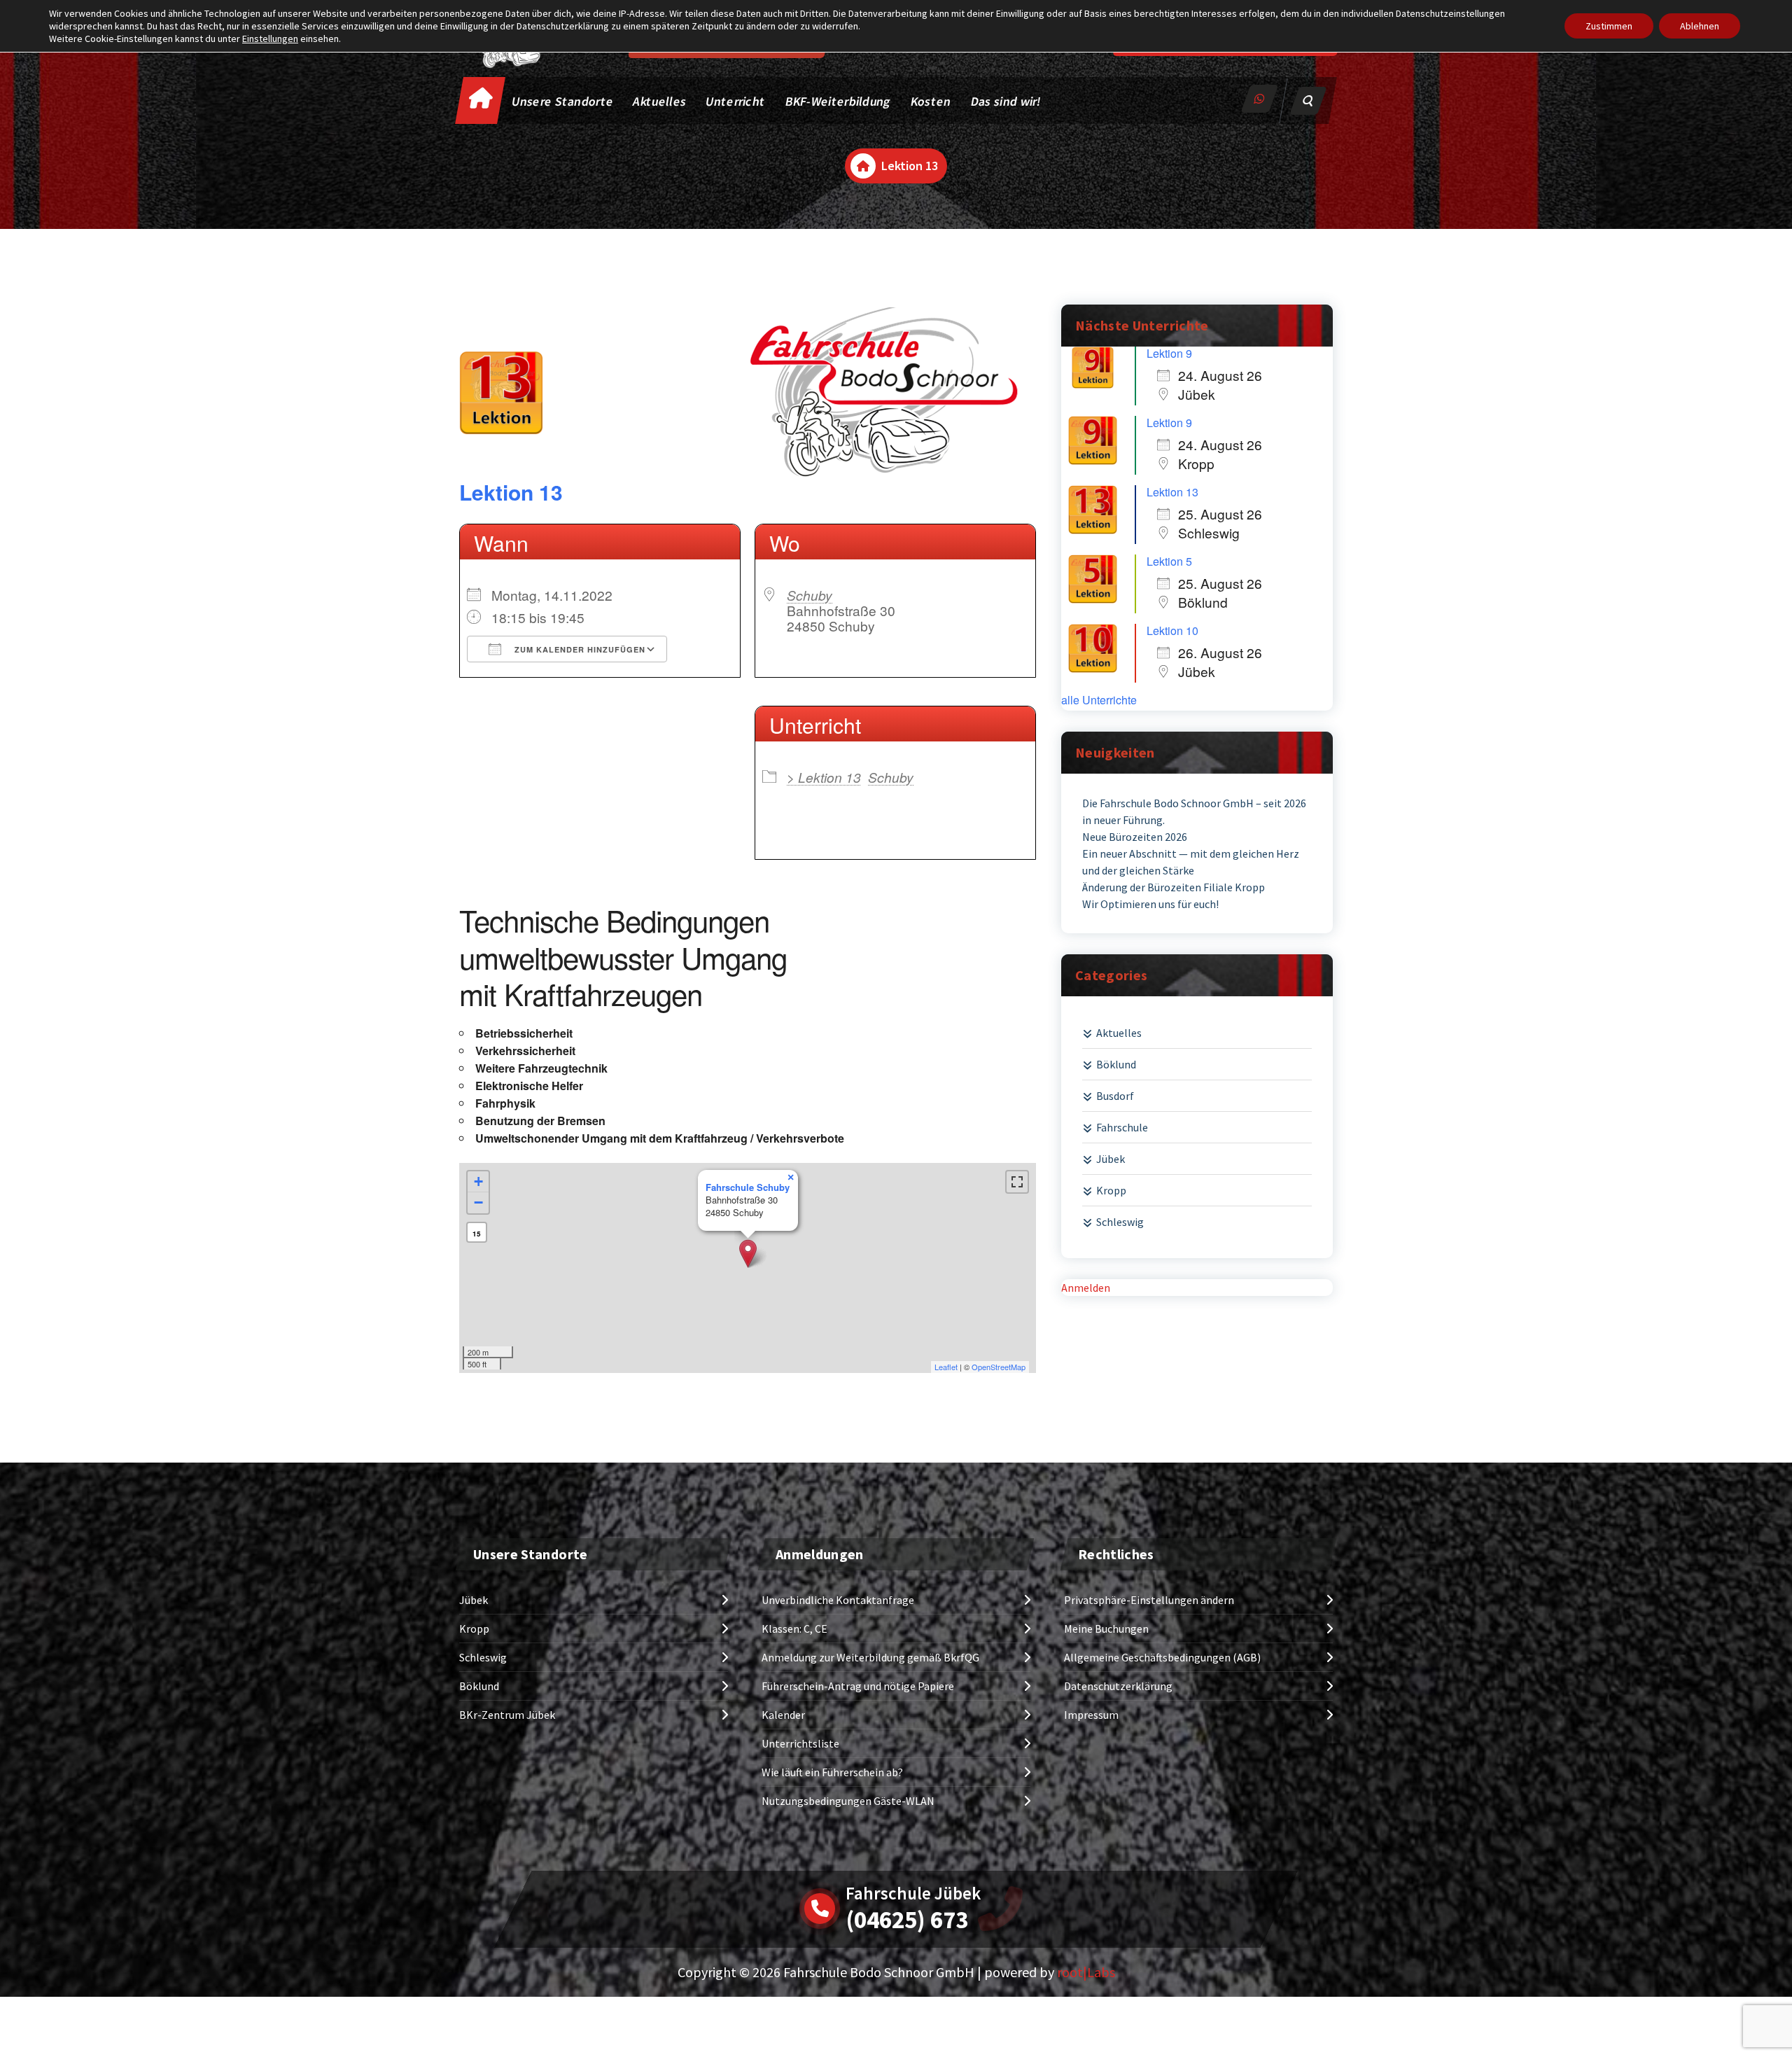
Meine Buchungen (1106, 1629)
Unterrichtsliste (800, 1743)
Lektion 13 (511, 492)
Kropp (1111, 1190)
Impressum (1091, 1715)
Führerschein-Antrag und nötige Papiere (858, 1686)
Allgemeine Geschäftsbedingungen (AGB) (1162, 1657)
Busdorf (1115, 1096)
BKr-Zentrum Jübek (507, 1715)
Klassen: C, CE (794, 1629)
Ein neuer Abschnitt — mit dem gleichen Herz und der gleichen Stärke (1191, 862)
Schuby (810, 595)
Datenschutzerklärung (1118, 1686)
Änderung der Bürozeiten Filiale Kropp (1174, 887)
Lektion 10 (1172, 630)
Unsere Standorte (563, 101)
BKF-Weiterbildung (838, 101)
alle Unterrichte (1099, 700)
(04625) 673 (907, 1920)
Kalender (783, 1715)
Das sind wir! (1006, 101)
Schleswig (1120, 1222)
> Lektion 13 (824, 777)
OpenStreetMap (999, 1367)
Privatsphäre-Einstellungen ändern (1149, 1600)
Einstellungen (270, 39)
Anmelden (1086, 1288)
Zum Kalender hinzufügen (579, 649)
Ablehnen (1700, 26)
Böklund (1116, 1064)
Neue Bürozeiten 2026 (1135, 837)
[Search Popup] (1308, 101)
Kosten (931, 101)
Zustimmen (1609, 26)
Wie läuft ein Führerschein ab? (832, 1772)
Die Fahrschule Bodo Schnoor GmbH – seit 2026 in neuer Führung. (1194, 811)
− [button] (478, 1202)
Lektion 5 (1169, 561)
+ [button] (478, 1181)
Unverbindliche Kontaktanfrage (838, 1600)
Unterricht (735, 101)
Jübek (1111, 1159)
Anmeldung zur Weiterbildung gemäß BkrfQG (870, 1657)
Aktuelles (660, 101)
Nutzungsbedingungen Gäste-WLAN (848, 1801)
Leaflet (946, 1367)
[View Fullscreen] (1017, 1182)
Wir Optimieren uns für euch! (1150, 904)
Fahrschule (1122, 1127)
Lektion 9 (1169, 353)
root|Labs (1086, 1972)
